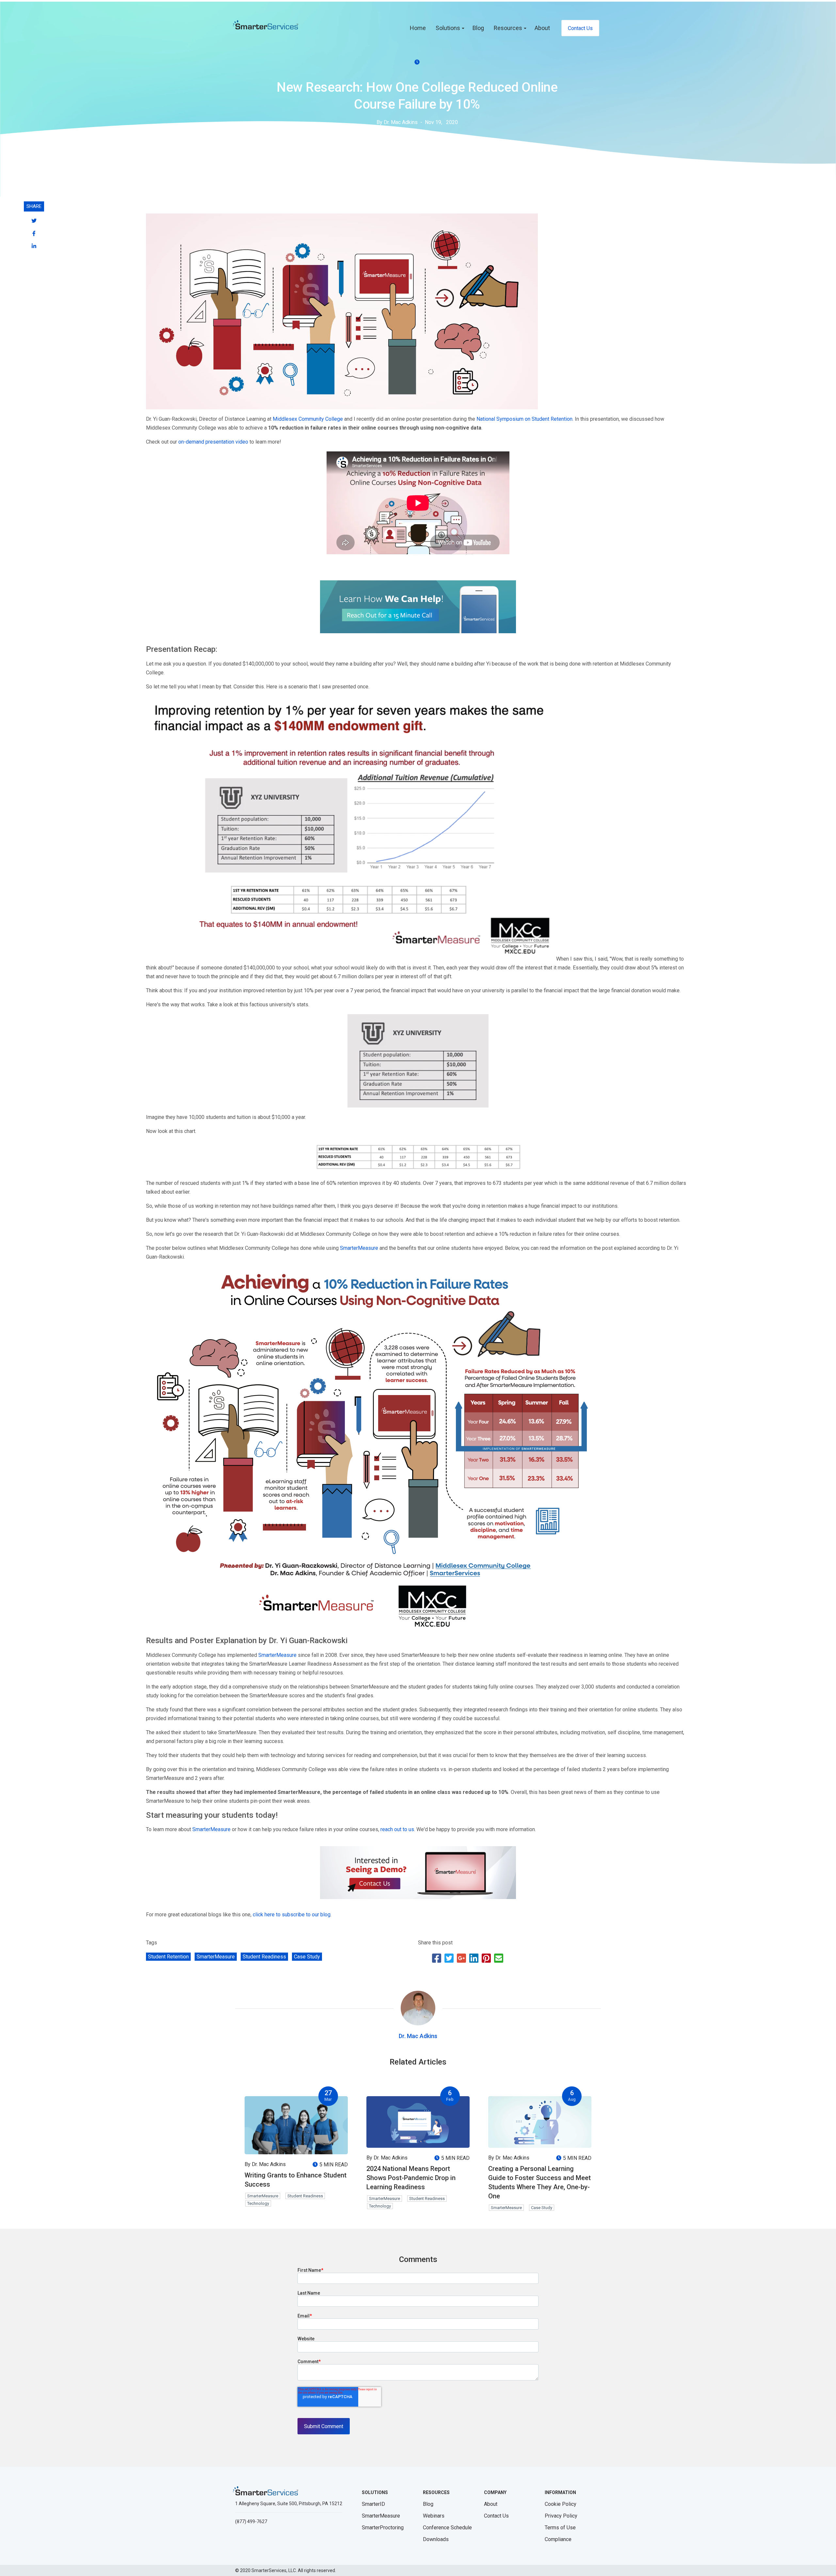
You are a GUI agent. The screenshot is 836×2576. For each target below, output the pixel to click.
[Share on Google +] (461, 1960)
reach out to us (397, 1829)
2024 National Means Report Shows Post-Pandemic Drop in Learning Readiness (411, 2178)
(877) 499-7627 (251, 2521)
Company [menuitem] (495, 2492)
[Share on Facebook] (437, 1960)
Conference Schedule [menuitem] (447, 2528)
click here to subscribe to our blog (292, 1915)
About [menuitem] (542, 28)
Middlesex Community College (308, 419)
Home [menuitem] (418, 28)
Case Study (307, 1957)
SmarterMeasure (359, 1248)
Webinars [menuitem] (434, 2516)
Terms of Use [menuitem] (560, 2528)
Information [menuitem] (560, 2492)
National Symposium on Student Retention (524, 419)
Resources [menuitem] (508, 28)
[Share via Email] (499, 1960)
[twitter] (34, 221)
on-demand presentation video (213, 442)
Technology (258, 2203)
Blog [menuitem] (478, 28)
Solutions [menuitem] (448, 28)
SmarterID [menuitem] (373, 2504)
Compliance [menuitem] (558, 2539)
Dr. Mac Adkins (418, 2036)
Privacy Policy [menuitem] (561, 2516)
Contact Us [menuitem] (580, 28)
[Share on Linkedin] (474, 1960)
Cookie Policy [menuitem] (561, 2504)
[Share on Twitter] (449, 1960)
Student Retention (168, 1957)
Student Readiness (264, 1957)
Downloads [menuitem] (436, 2539)
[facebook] (34, 234)
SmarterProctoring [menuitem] (383, 2528)
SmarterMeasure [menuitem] (381, 2516)
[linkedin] (34, 246)
